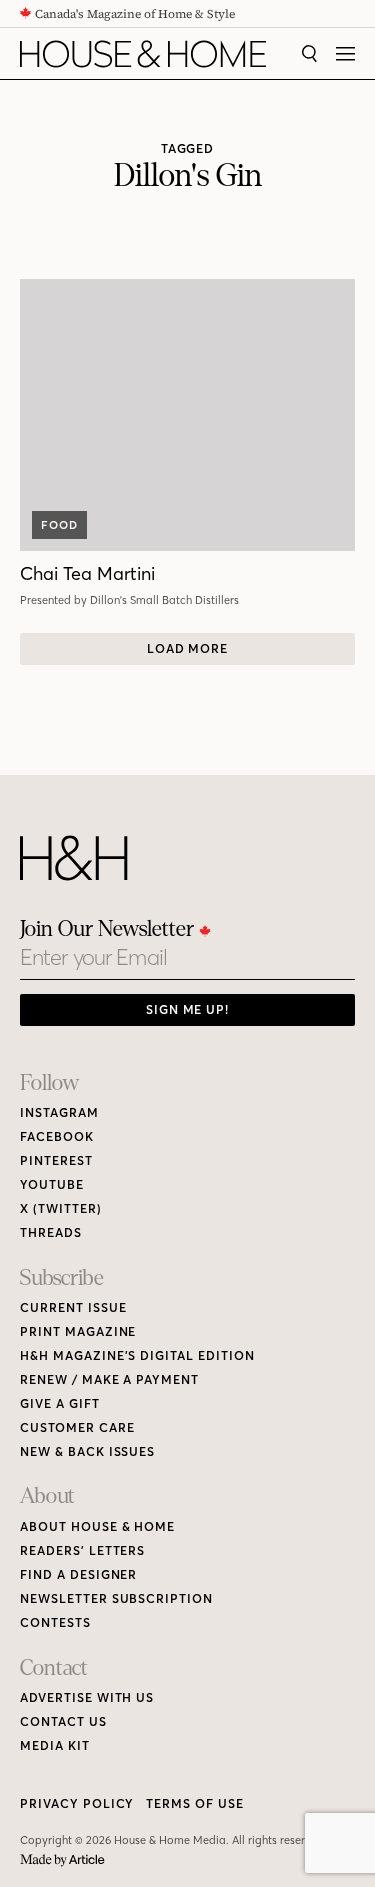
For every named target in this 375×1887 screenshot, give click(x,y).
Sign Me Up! (188, 1009)
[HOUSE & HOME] (143, 54)
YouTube (52, 1184)
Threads (51, 1232)
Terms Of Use (195, 1803)
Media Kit (55, 1745)
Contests (55, 1622)
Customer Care (77, 1427)
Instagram (59, 1112)
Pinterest (56, 1160)
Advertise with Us (87, 1697)
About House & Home (97, 1526)
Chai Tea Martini (87, 573)
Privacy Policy (77, 1803)
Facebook (57, 1136)
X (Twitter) (61, 1208)
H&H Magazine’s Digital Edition (137, 1355)
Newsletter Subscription (116, 1598)
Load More (188, 648)
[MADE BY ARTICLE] (62, 1860)
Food (59, 525)
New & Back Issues (87, 1451)
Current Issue (73, 1307)
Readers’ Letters (82, 1550)
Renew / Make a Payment (109, 1379)
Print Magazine (78, 1331)
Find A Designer (78, 1574)
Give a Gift (60, 1403)
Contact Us (63, 1721)
